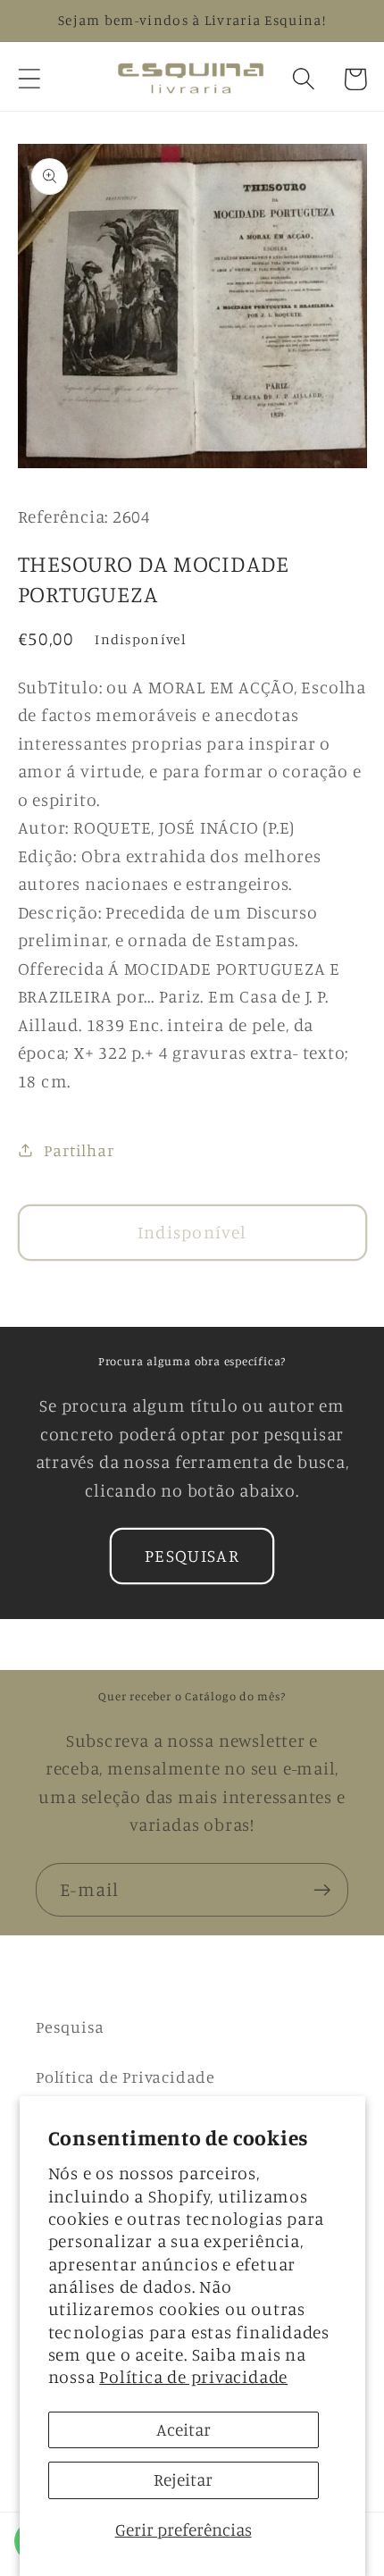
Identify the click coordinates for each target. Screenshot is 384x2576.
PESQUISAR (192, 1556)
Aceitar (184, 2429)
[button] (29, 79)
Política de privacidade (193, 2377)
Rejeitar (183, 2480)
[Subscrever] (322, 1890)
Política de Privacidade (125, 2077)
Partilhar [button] (79, 1150)
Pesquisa (70, 2026)
